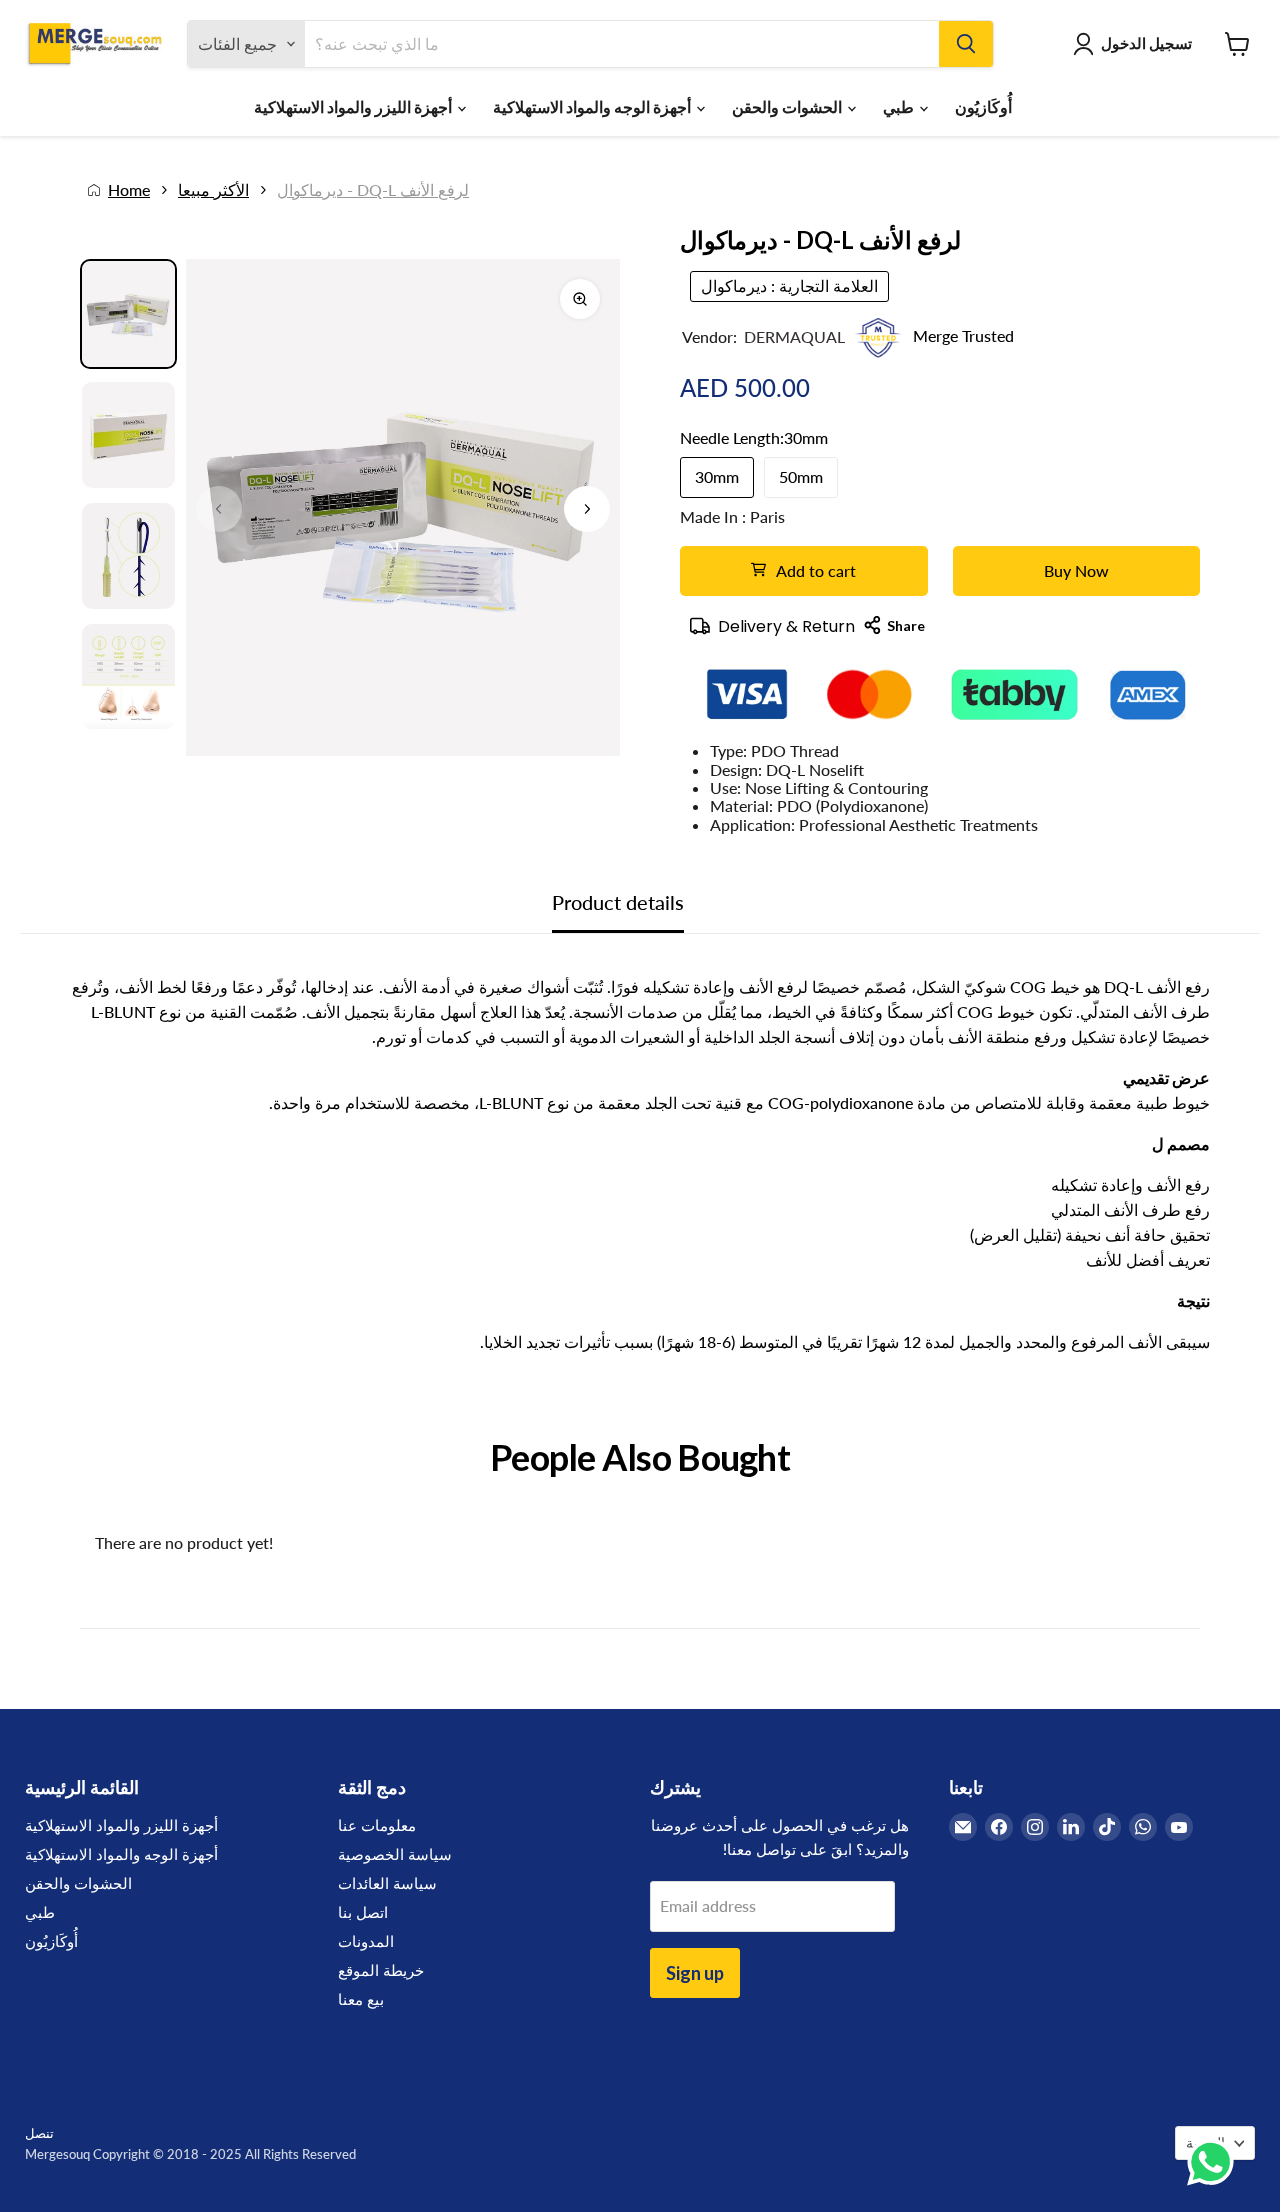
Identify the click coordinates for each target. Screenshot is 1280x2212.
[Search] (966, 44)
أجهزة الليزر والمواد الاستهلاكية (354, 106)
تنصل (39, 2133)
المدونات (366, 1941)
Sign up (695, 1973)
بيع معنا (361, 1999)
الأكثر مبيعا (213, 190)
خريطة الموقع (381, 1970)
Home (129, 190)
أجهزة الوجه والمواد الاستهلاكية (593, 106)
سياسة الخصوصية (395, 1854)
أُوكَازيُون (983, 106)
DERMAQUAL (794, 336)
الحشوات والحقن (788, 106)
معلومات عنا (377, 1825)
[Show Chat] (1215, 2162)
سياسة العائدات (387, 1883)
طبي (900, 106)
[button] (587, 509)
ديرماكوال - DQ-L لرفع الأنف (373, 190)
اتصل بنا (363, 1912)
